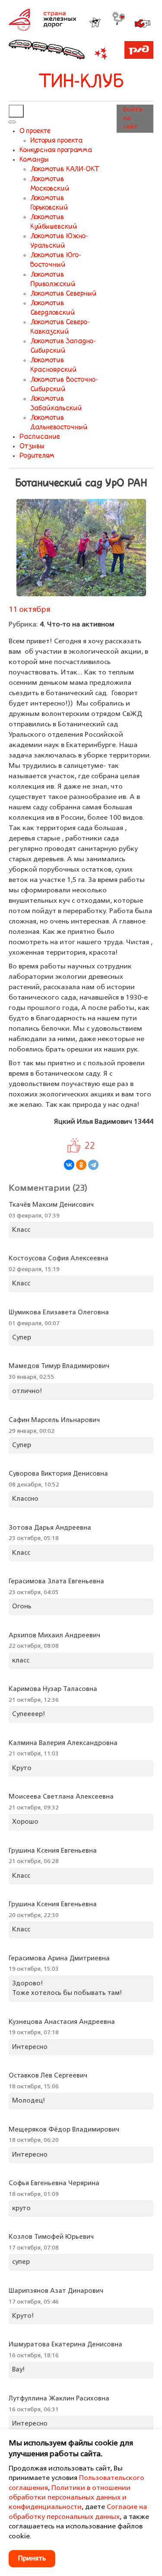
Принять (32, 2559)
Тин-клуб (81, 82)
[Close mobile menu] (12, 122)
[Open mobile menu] (16, 111)
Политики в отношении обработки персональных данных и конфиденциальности (70, 2498)
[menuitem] (35, 131)
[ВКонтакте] (69, 1165)
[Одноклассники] (81, 1165)
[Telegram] (93, 1165)
